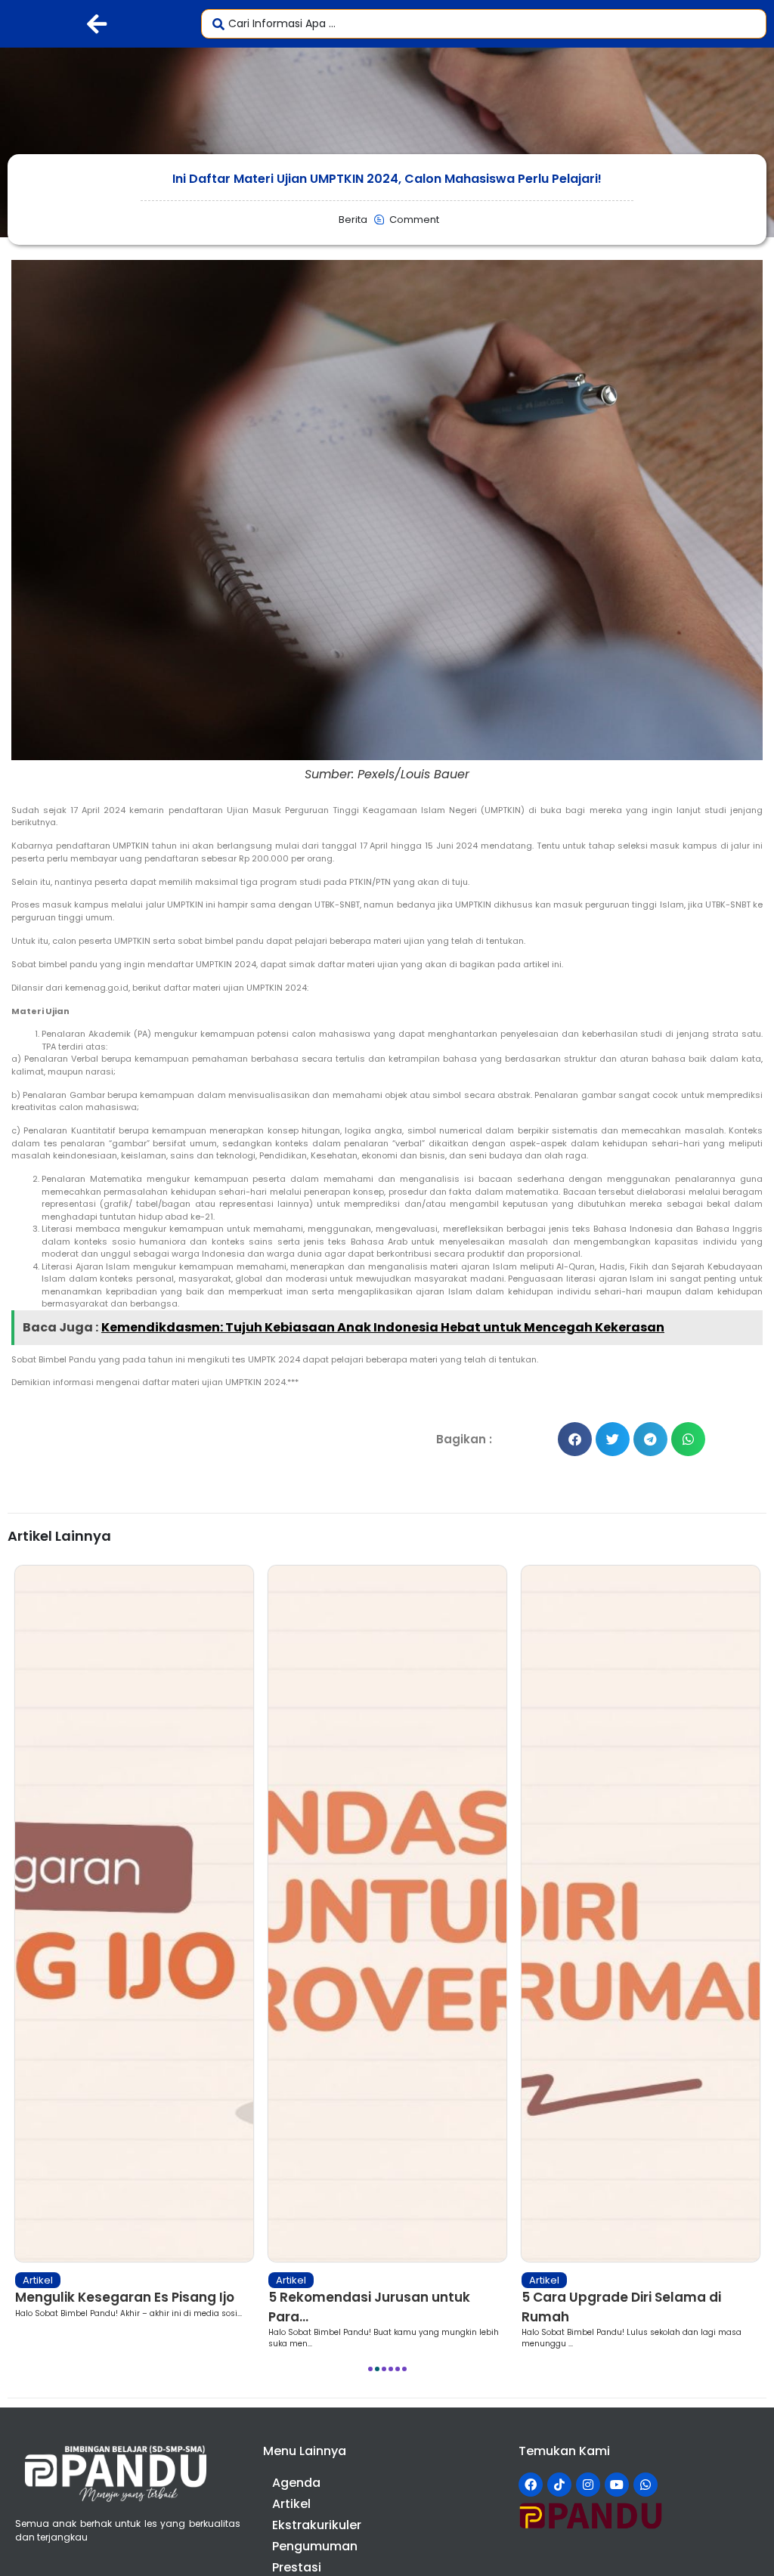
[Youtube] (617, 2485)
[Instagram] (588, 2485)
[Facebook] (531, 2485)
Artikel (57, 2280)
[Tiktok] (559, 2485)
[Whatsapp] (646, 2485)
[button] (575, 1439)
